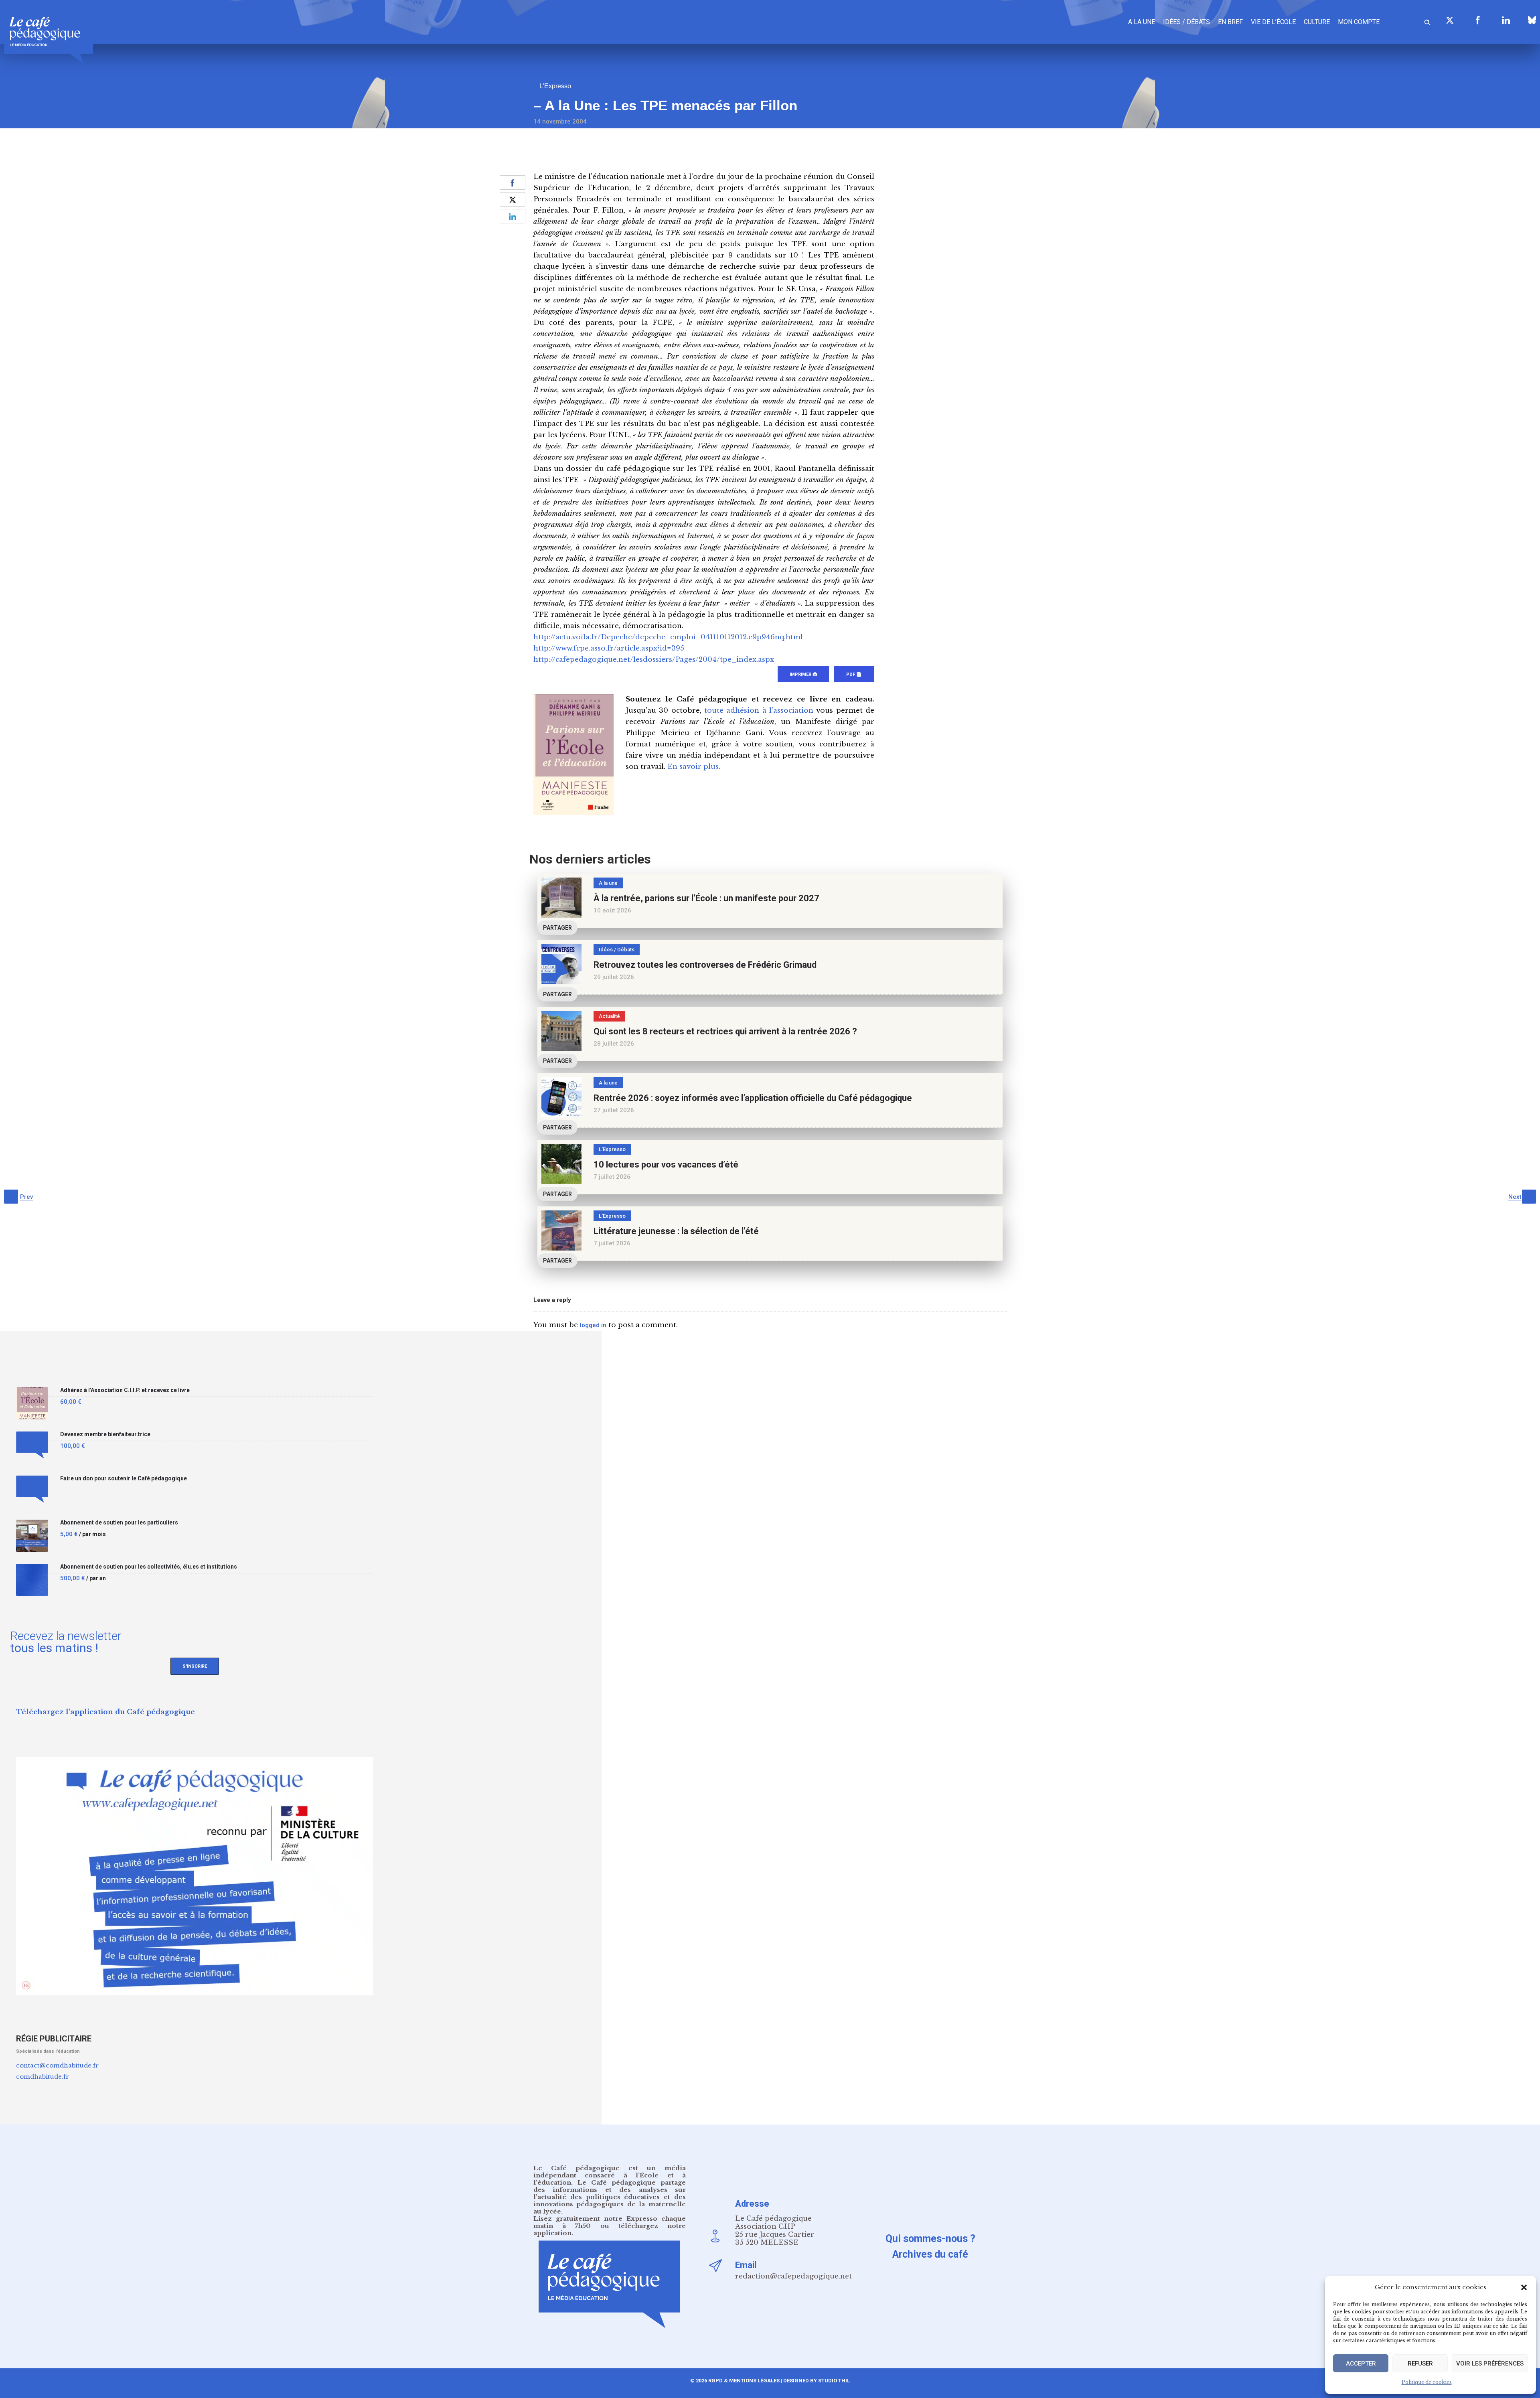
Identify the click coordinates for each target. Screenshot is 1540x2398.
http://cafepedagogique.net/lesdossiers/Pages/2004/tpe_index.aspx (654, 660)
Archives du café (930, 2254)
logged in (593, 1325)
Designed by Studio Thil (816, 2381)
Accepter (1361, 2364)
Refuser (1420, 2364)
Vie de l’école (1273, 22)
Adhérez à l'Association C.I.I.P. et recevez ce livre (125, 1390)
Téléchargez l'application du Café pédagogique (105, 1712)
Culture (1317, 22)
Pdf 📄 (854, 674)
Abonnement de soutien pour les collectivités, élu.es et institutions (149, 1567)
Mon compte (1359, 22)
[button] (1524, 2287)
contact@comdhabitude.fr (57, 2065)
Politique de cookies (1427, 2382)
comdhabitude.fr (43, 2077)
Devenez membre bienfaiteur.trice (105, 1434)
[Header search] (1427, 21)
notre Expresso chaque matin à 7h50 (610, 2222)
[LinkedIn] (1506, 20)
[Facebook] (1478, 20)
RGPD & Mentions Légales (744, 2381)
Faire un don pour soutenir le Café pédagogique (124, 1479)
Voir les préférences (1490, 2364)
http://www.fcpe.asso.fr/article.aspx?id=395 (609, 648)
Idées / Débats (1186, 22)
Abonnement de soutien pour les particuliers (119, 1523)
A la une (1142, 22)
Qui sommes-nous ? (930, 2239)
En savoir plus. (694, 767)
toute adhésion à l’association (759, 710)
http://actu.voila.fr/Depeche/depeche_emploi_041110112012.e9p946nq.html (668, 637)
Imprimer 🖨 (803, 674)
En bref (1230, 22)
